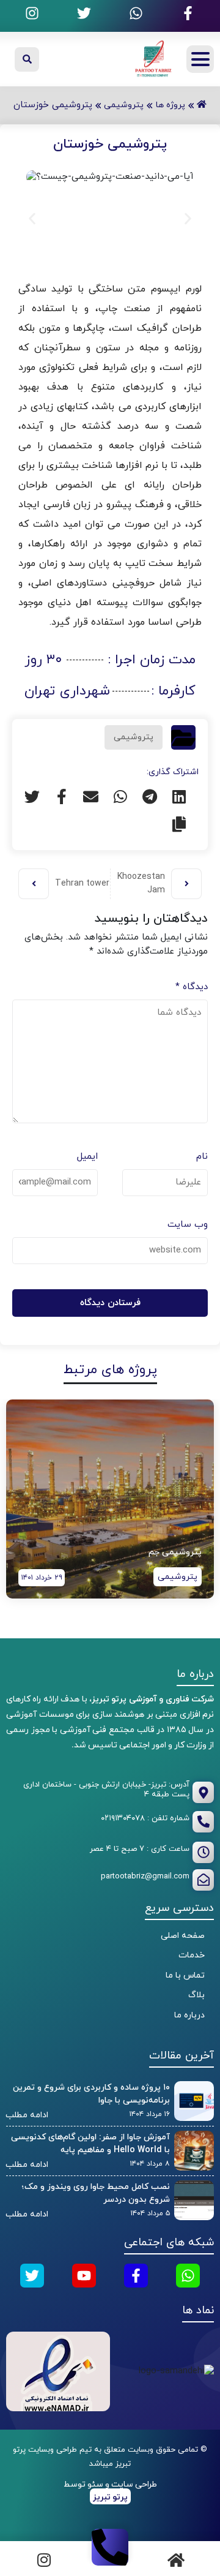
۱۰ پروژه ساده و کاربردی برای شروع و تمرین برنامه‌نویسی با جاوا (91, 2094)
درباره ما (189, 2015)
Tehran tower (82, 883)
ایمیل (87, 1157)
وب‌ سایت (188, 1225)
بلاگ (196, 1995)
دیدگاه (192, 987)
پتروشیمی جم (175, 1552)
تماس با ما (185, 1975)
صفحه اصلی (183, 1936)
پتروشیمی (134, 737)
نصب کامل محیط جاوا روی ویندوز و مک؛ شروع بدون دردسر (96, 2193)
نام (202, 1157)
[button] (32, 218)
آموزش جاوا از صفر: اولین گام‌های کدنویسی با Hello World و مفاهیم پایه (90, 2144)
